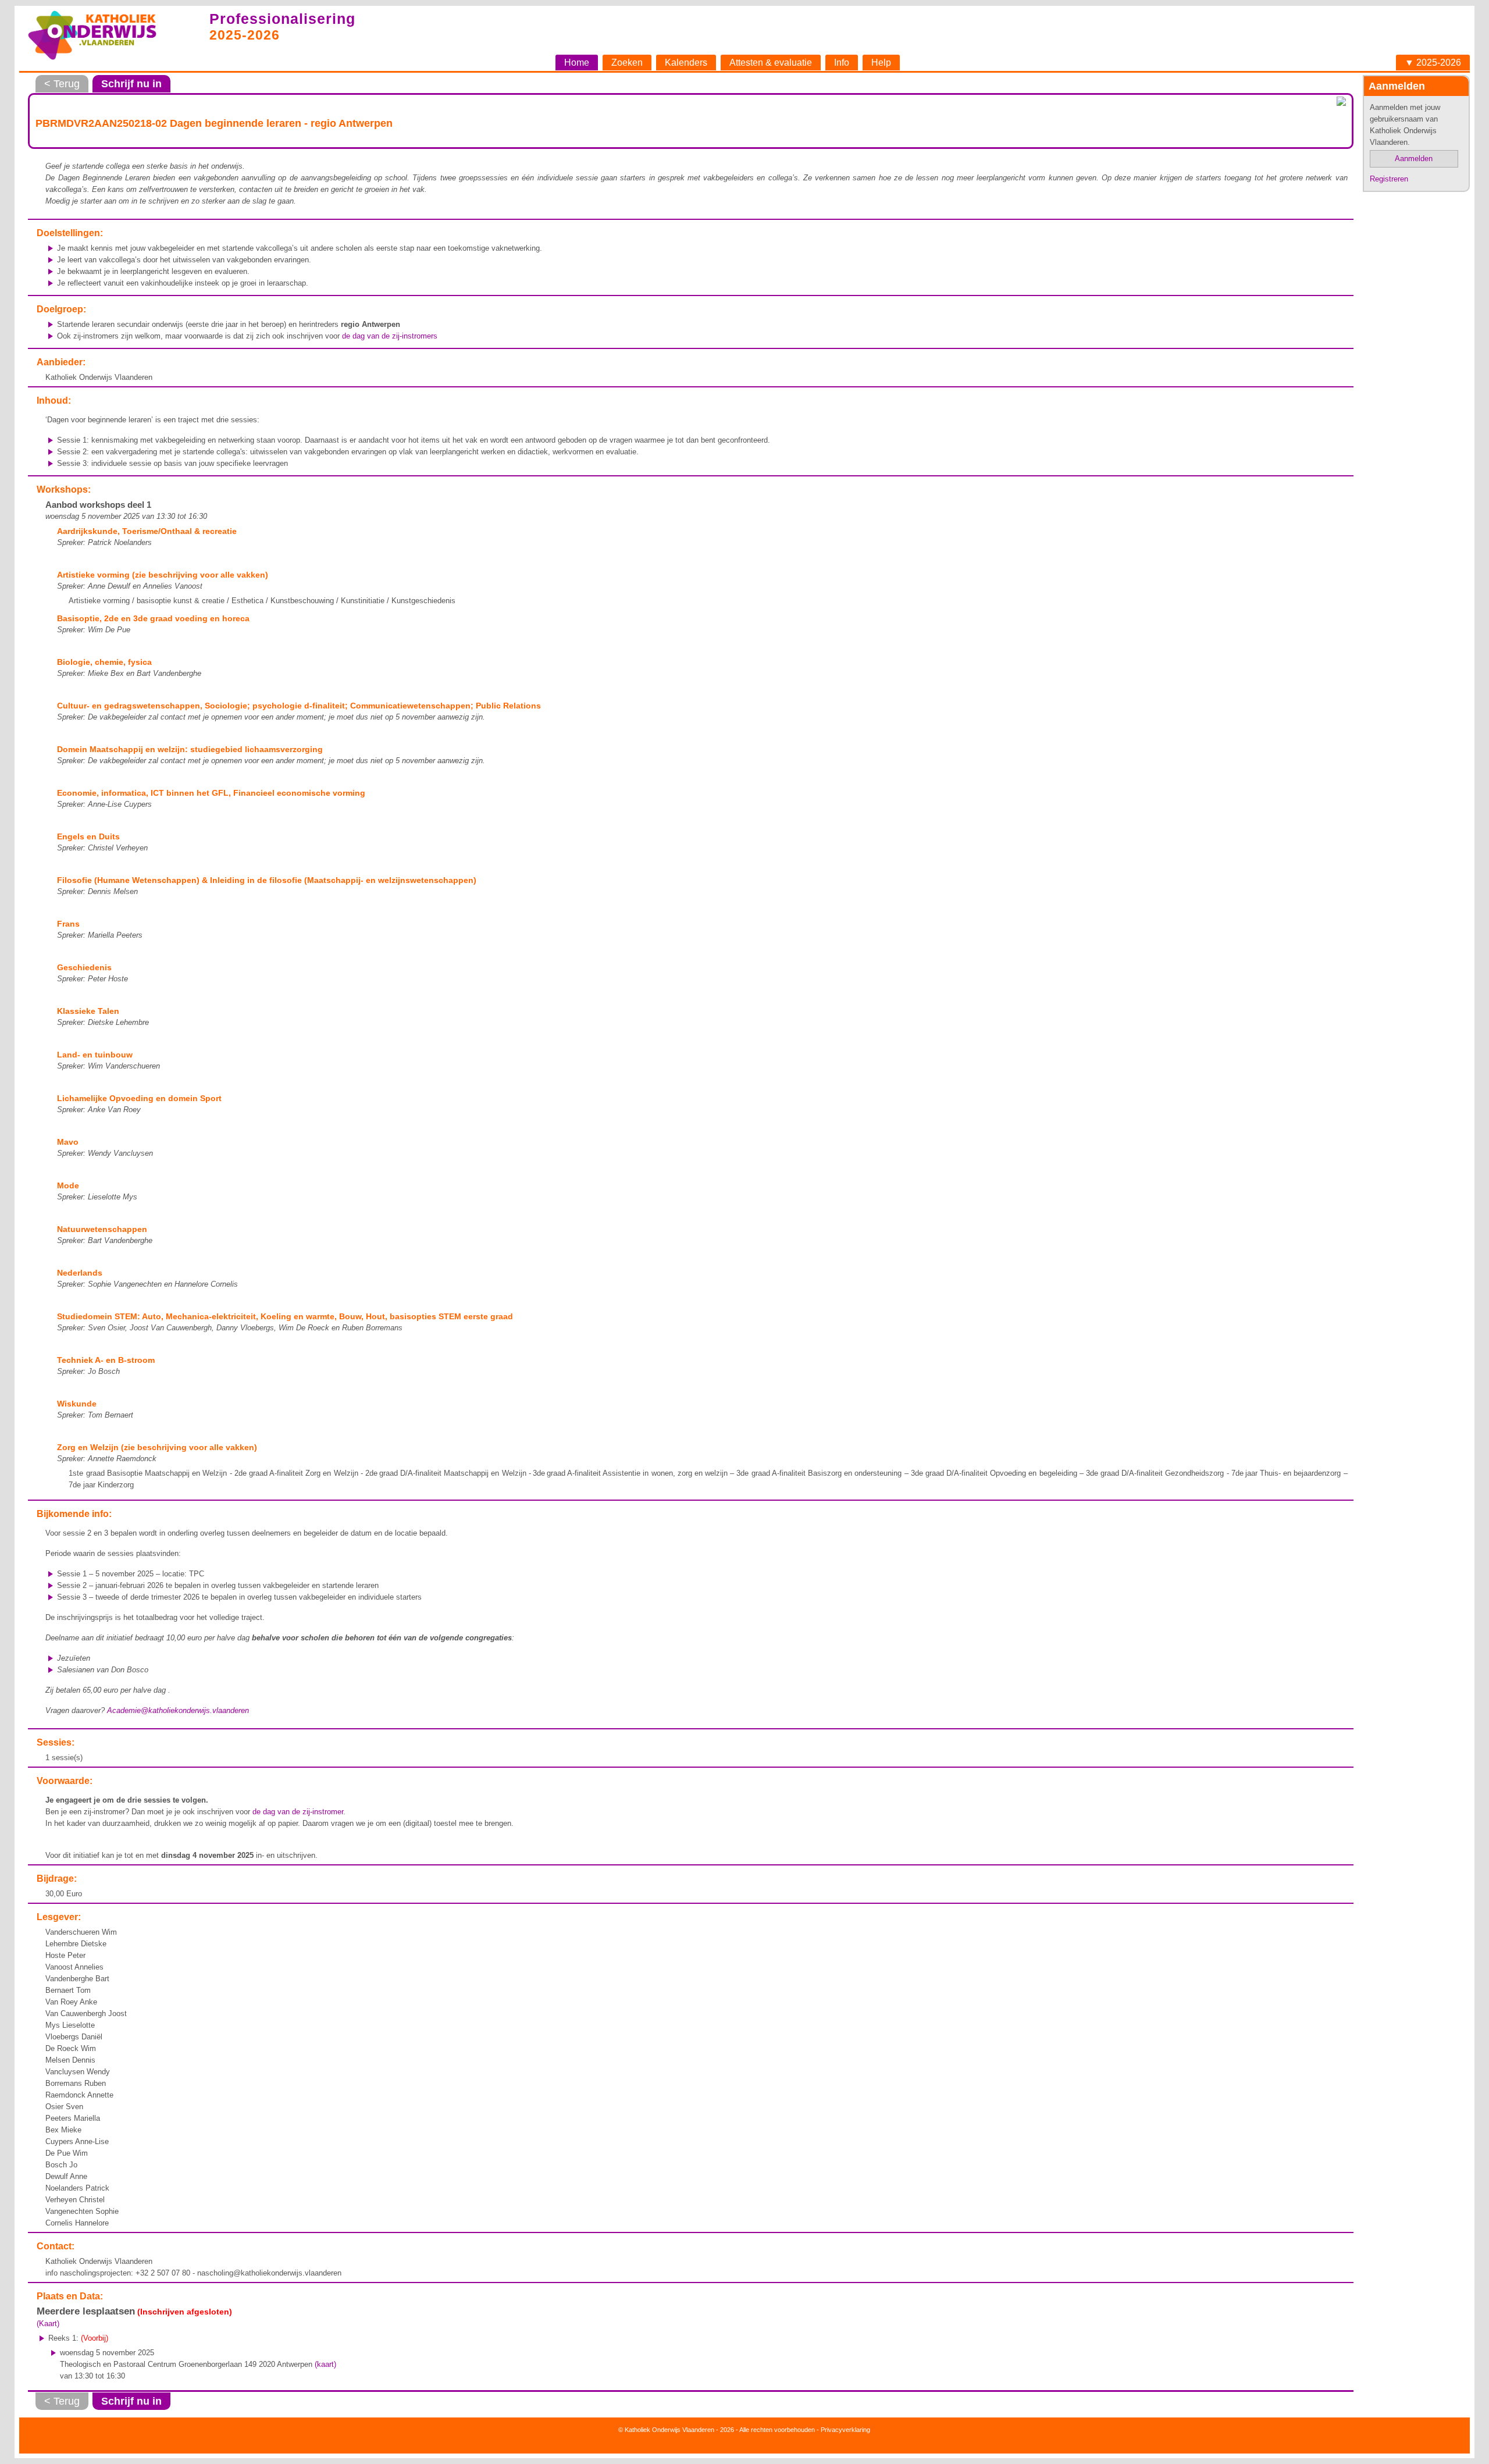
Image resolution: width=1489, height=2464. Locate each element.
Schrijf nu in (131, 84)
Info (842, 63)
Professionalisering (282, 19)
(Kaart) (48, 2324)
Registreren (1389, 179)
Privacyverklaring (845, 2430)
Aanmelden (1414, 159)
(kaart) (325, 2364)
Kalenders (686, 63)
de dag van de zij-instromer (298, 1812)
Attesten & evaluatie (771, 63)
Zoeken (627, 63)
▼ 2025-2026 (1433, 63)
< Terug (62, 84)
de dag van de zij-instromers (390, 336)
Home (577, 63)
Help (881, 63)
